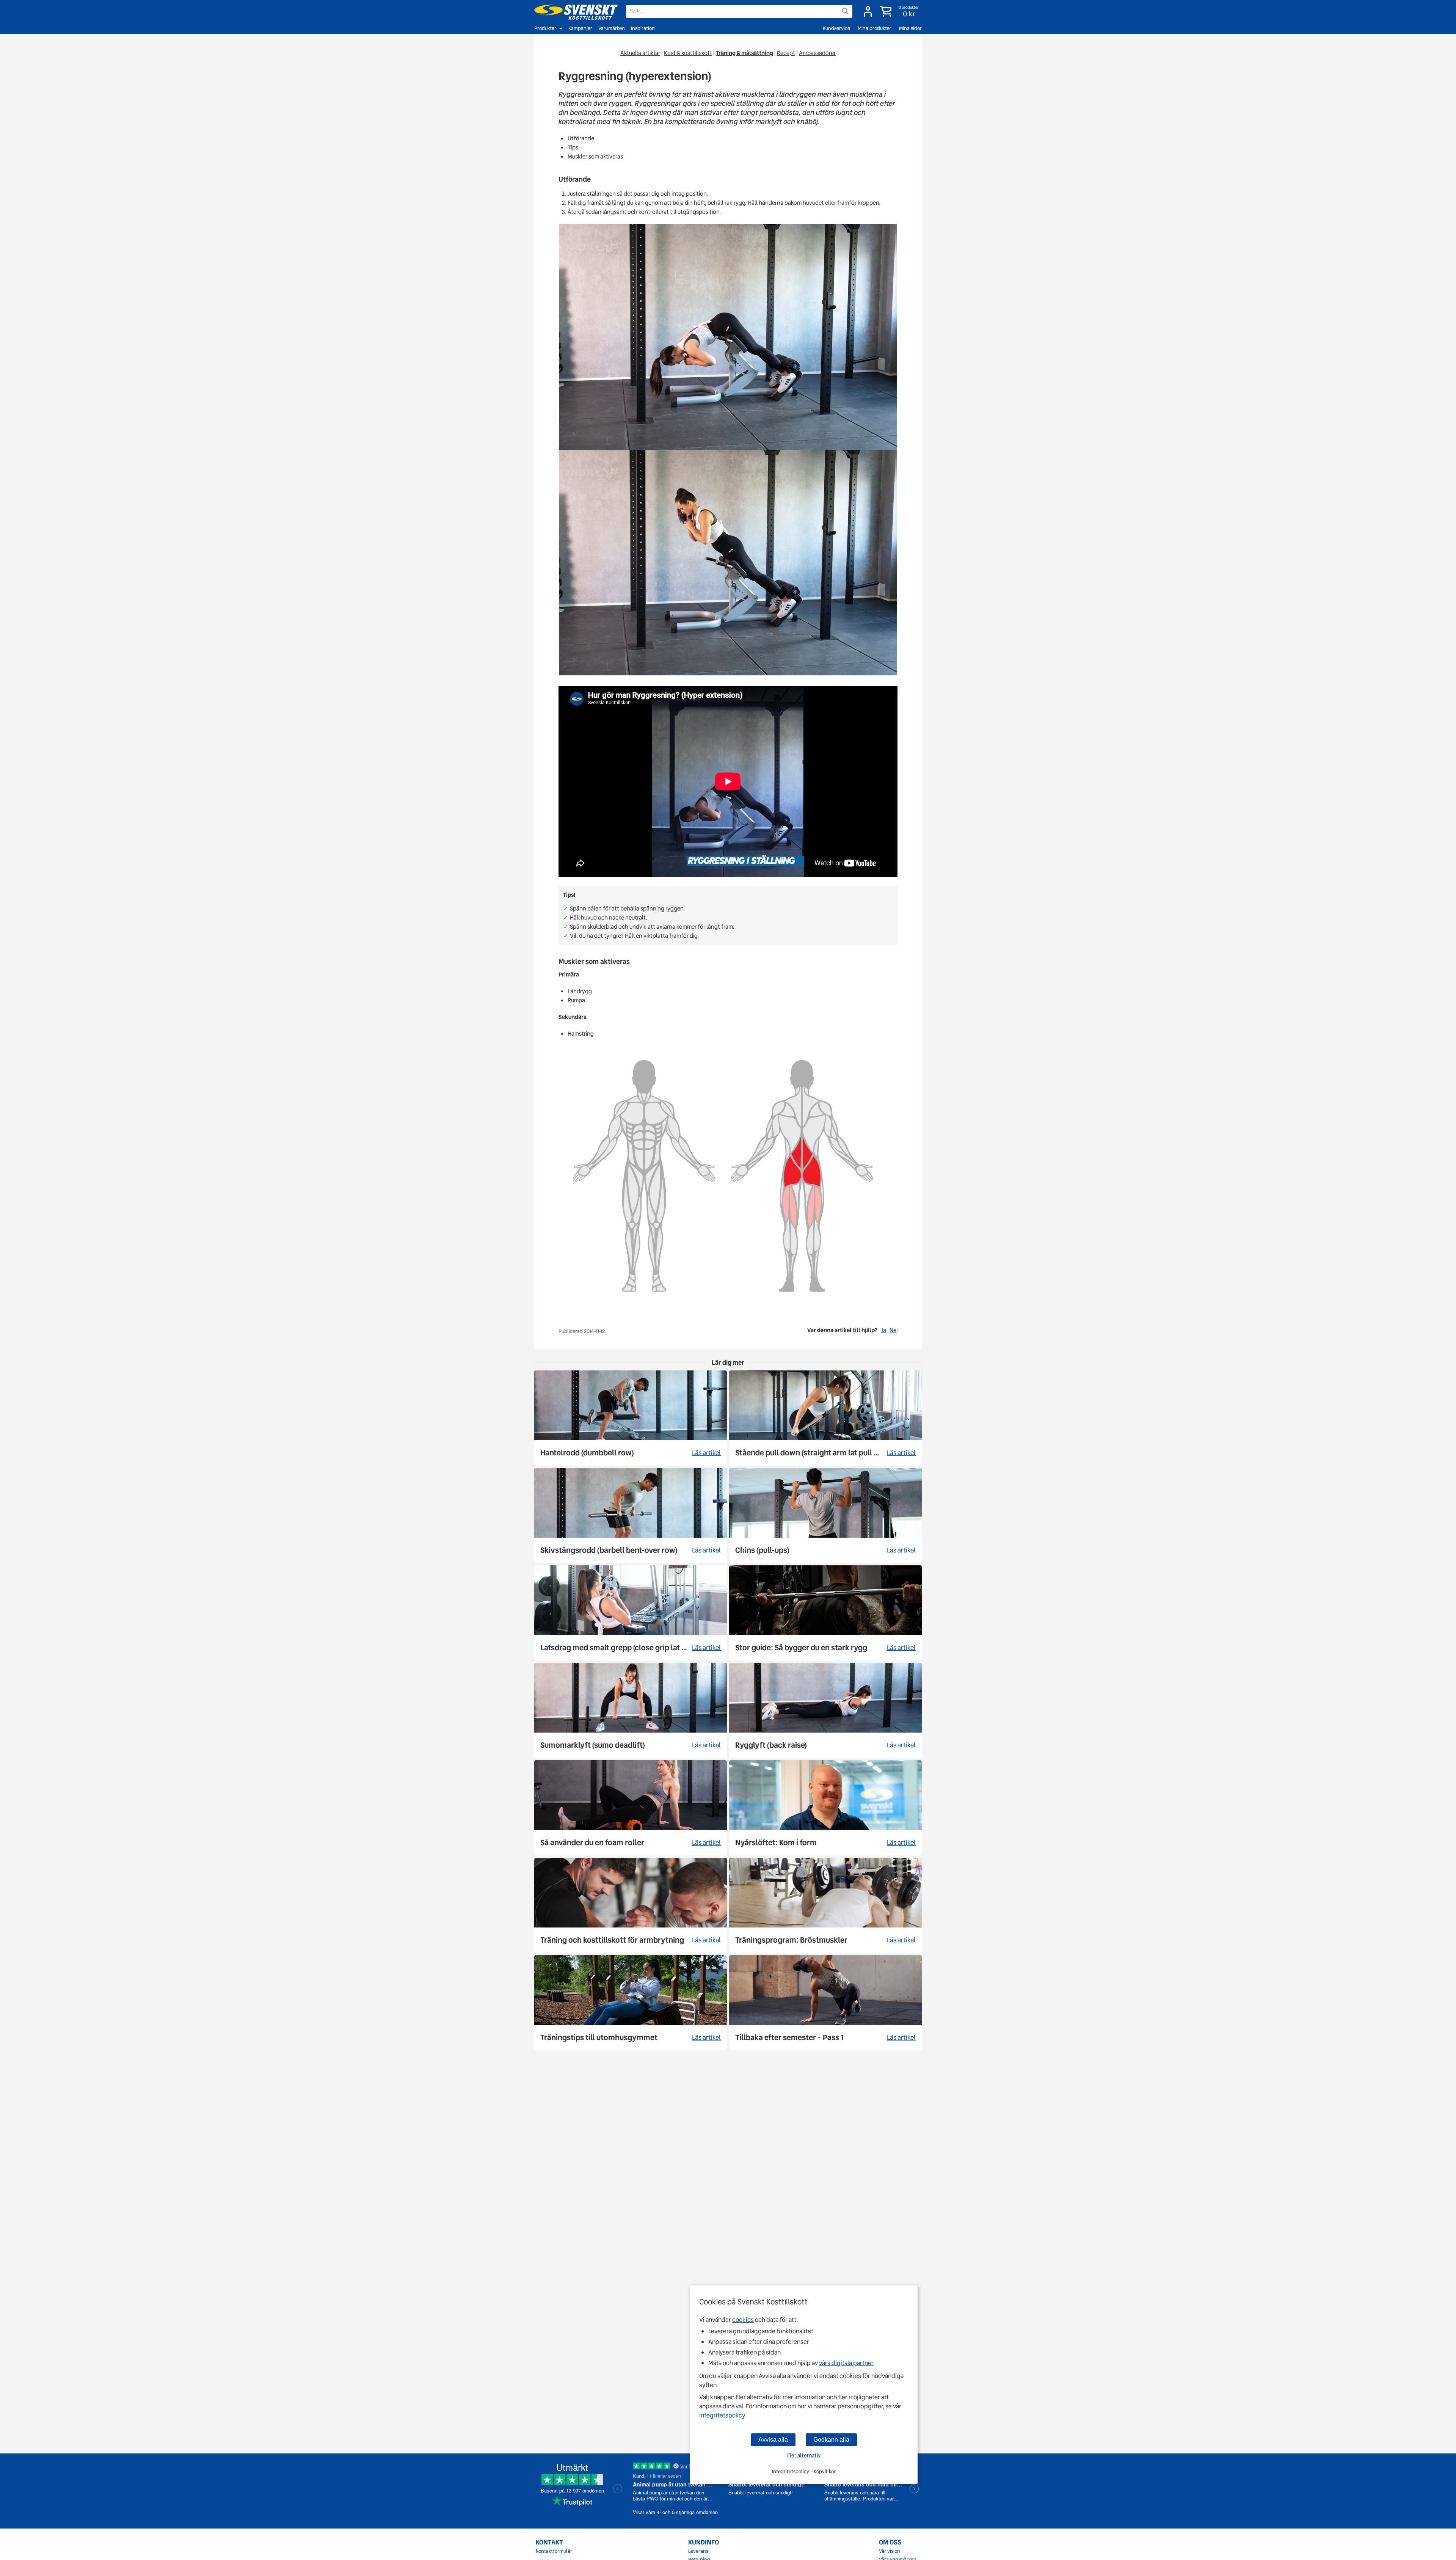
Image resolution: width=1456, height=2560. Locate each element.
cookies (743, 2320)
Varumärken (612, 28)
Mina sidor (910, 28)
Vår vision (890, 2551)
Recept (786, 53)
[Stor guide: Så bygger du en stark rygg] (825, 1613)
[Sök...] (845, 11)
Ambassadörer (817, 53)
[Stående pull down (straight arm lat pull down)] (825, 1418)
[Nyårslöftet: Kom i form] (825, 1808)
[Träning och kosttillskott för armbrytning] (631, 1905)
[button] (900, 11)
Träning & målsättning (744, 53)
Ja (883, 1330)
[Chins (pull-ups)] (825, 1515)
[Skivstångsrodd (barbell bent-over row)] (631, 1515)
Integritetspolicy (722, 2415)
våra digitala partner (846, 2363)
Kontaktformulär (554, 2551)
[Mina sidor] (868, 11)
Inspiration (643, 28)
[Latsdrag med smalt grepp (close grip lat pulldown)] (631, 1613)
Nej (894, 1330)
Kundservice (836, 28)
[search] (739, 11)
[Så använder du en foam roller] (631, 1808)
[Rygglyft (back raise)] (825, 1710)
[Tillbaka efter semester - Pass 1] (825, 2003)
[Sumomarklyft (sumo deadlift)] (631, 1710)
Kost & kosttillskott (688, 53)
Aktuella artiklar (640, 53)
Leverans (698, 2551)
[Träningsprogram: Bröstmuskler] (825, 1905)
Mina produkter (875, 28)
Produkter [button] (545, 28)
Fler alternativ (804, 2455)
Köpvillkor (825, 2471)
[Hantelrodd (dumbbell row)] (631, 1418)
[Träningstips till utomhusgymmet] (631, 2003)
